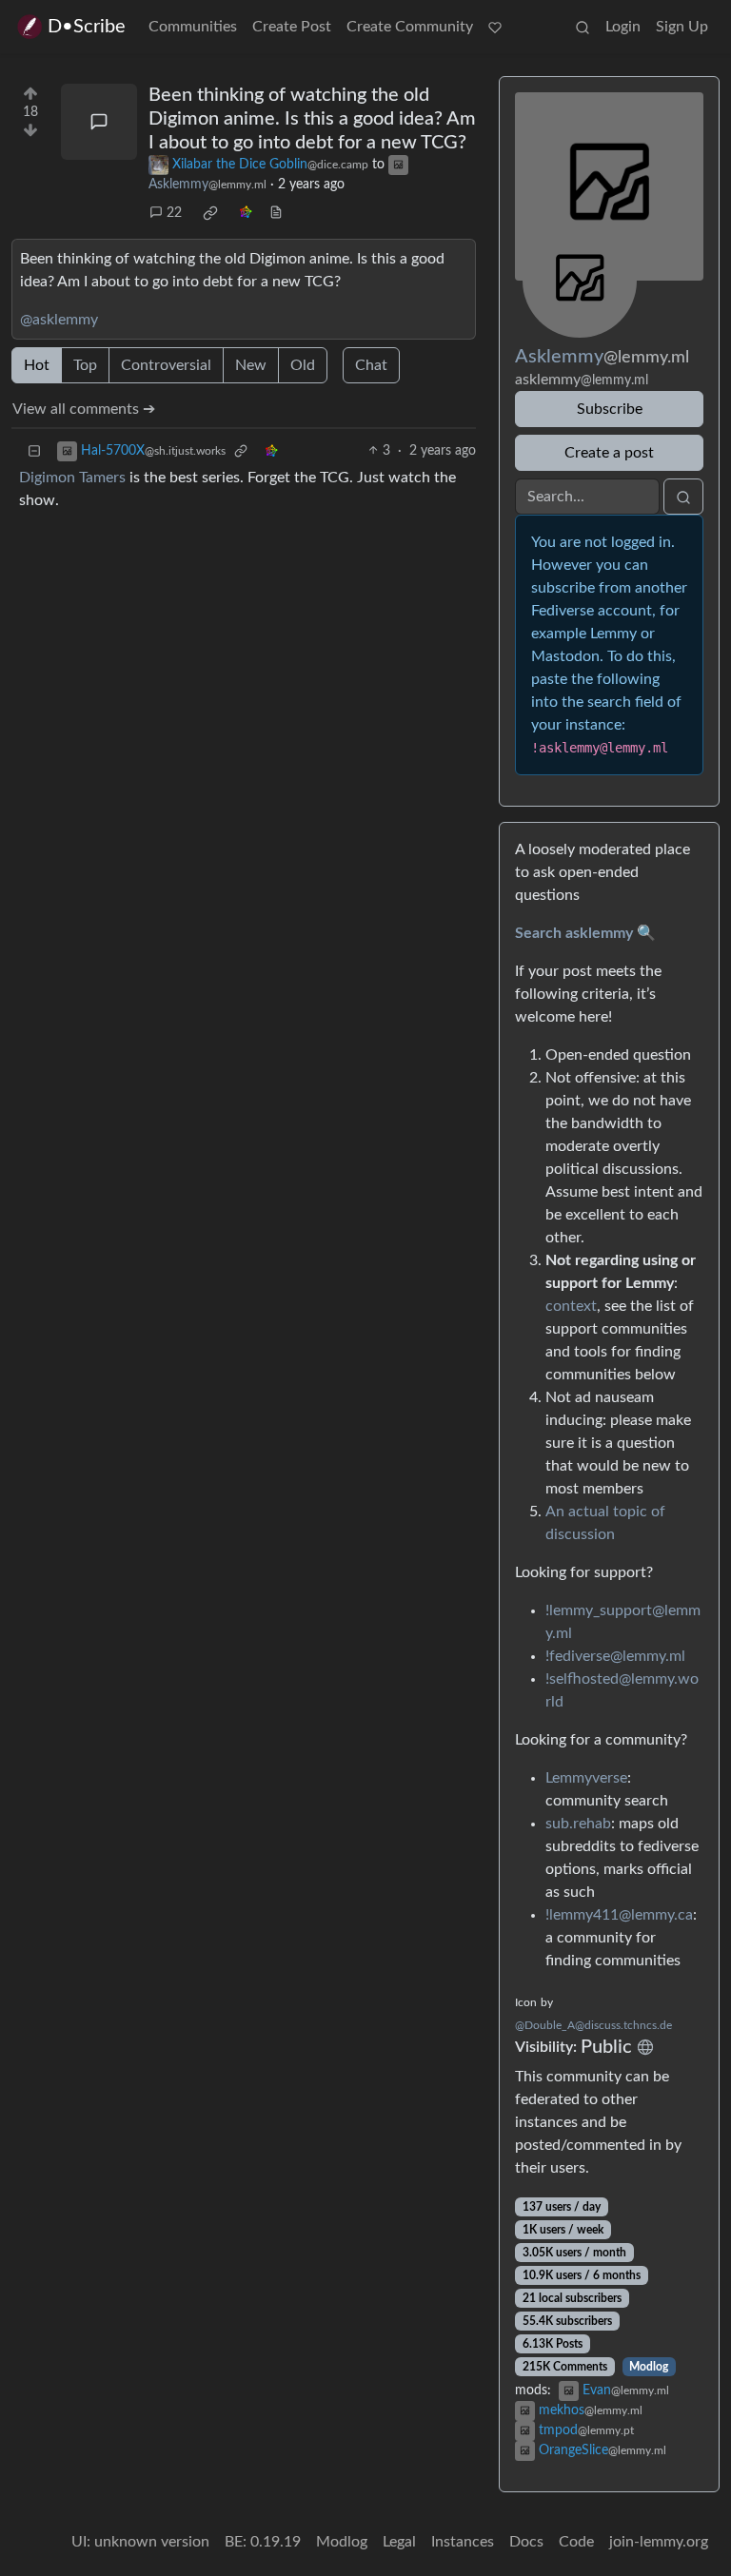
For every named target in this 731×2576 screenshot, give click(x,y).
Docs (526, 2542)
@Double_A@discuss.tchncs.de (593, 2025)
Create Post (292, 27)
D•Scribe (87, 27)
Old (303, 365)
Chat (371, 365)
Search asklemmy (574, 933)
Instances (463, 2542)
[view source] (276, 214)
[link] (210, 213)
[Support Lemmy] (495, 27)
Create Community (410, 27)
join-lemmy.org (659, 2542)
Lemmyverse (586, 1778)
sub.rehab (578, 1824)
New (251, 365)
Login (623, 27)
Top (85, 365)
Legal (399, 2542)
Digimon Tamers (72, 478)
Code (576, 2542)
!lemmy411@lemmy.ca (619, 1915)
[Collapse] (34, 451)
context (571, 1306)
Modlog (649, 2367)
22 (174, 213)
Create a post (609, 453)
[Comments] (99, 122)
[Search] (583, 27)
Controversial (166, 365)
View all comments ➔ (84, 409)
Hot (37, 365)
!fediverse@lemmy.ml (615, 1656)
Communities (193, 27)
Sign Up (682, 27)
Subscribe (610, 409)
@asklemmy (59, 320)
